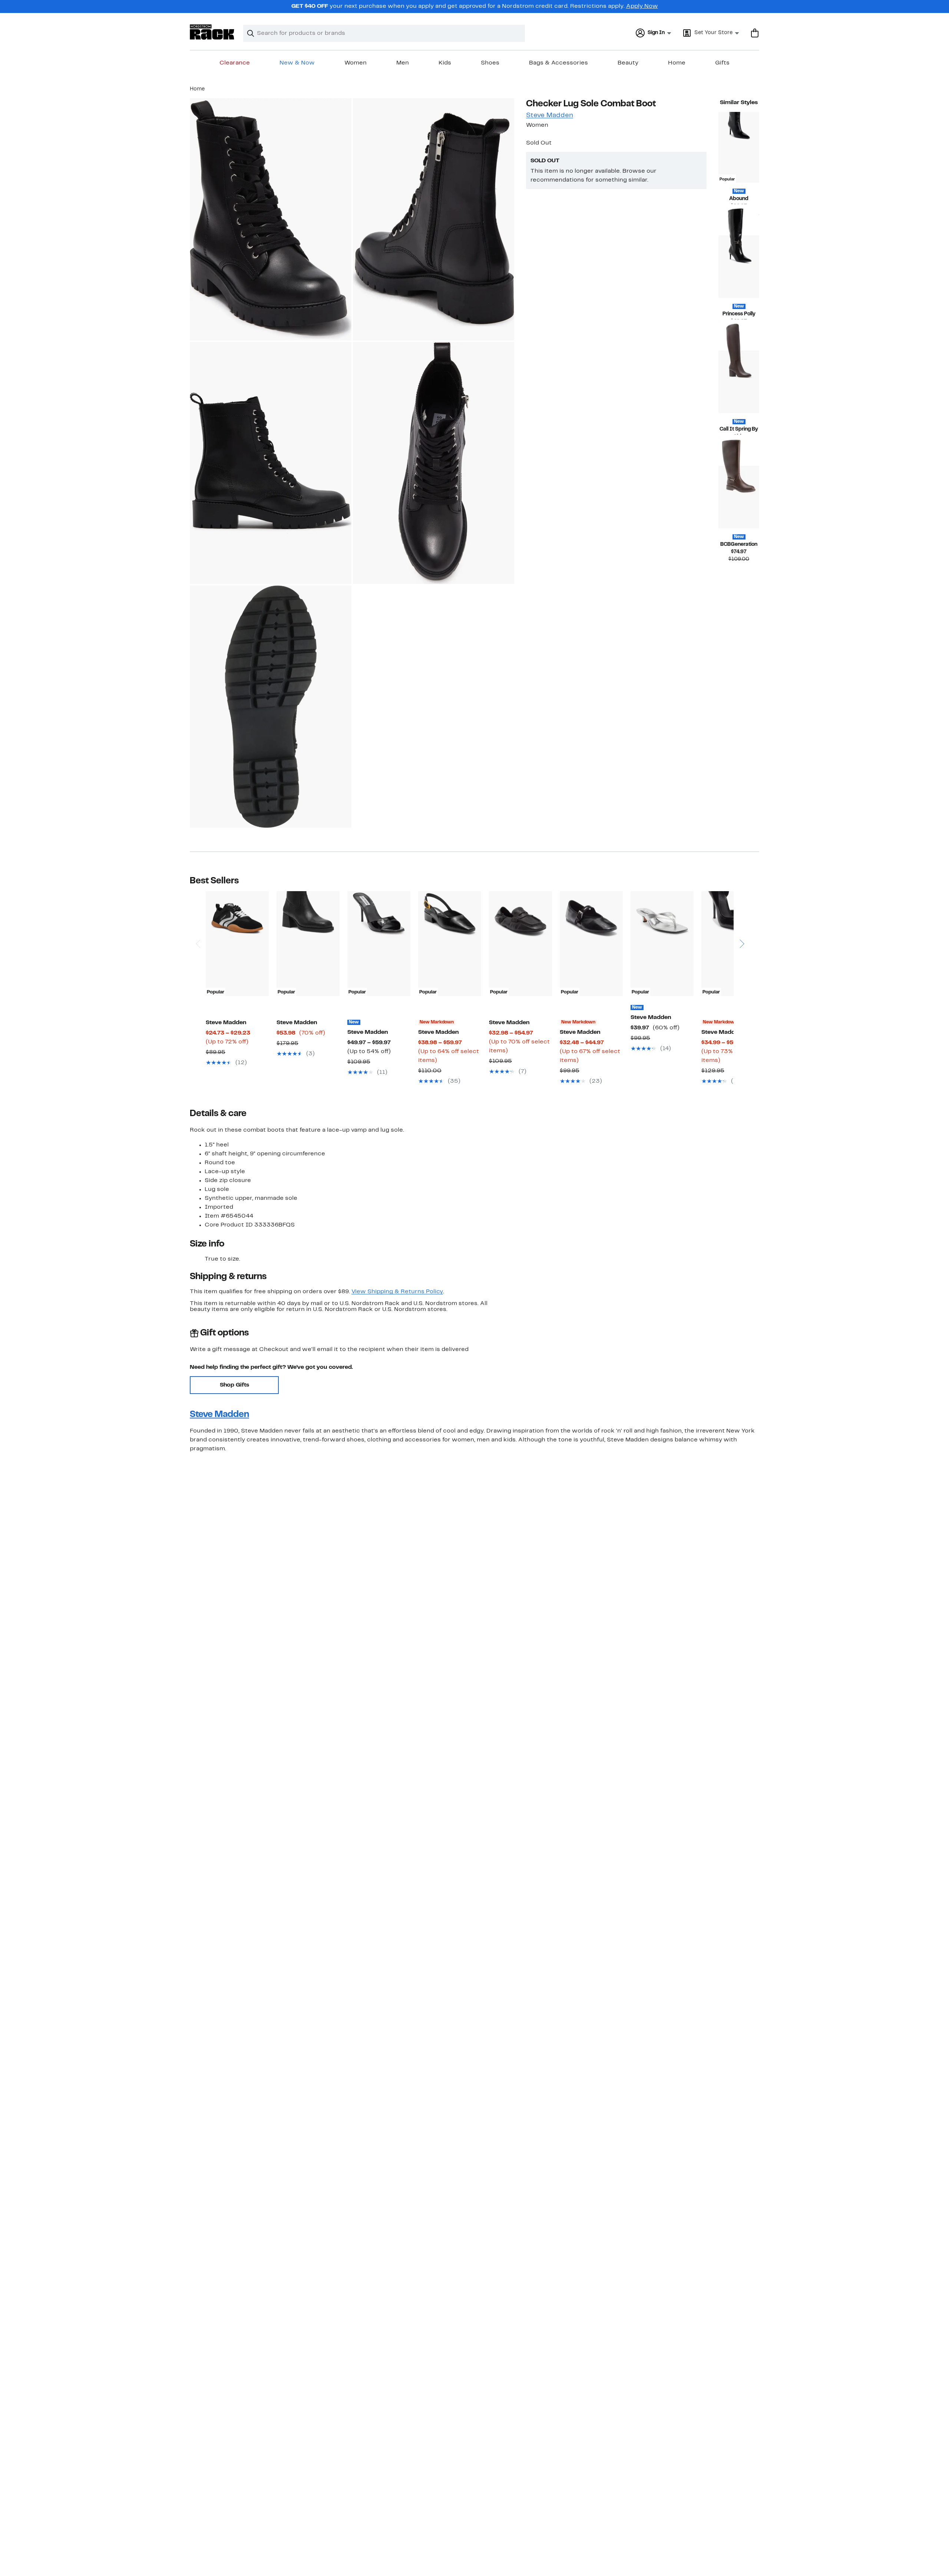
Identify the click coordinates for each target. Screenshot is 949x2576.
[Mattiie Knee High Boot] (739, 382)
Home (677, 63)
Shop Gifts (234, 1385)
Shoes (490, 63)
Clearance (235, 63)
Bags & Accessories (558, 63)
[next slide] (742, 923)
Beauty (628, 63)
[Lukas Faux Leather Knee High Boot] (739, 497)
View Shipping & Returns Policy (397, 1292)
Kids (445, 63)
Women (356, 63)
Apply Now (642, 6)
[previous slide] (198, 923)
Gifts (722, 63)
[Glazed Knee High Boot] (739, 267)
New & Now (297, 63)
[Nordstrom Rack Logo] (212, 32)
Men (403, 63)
